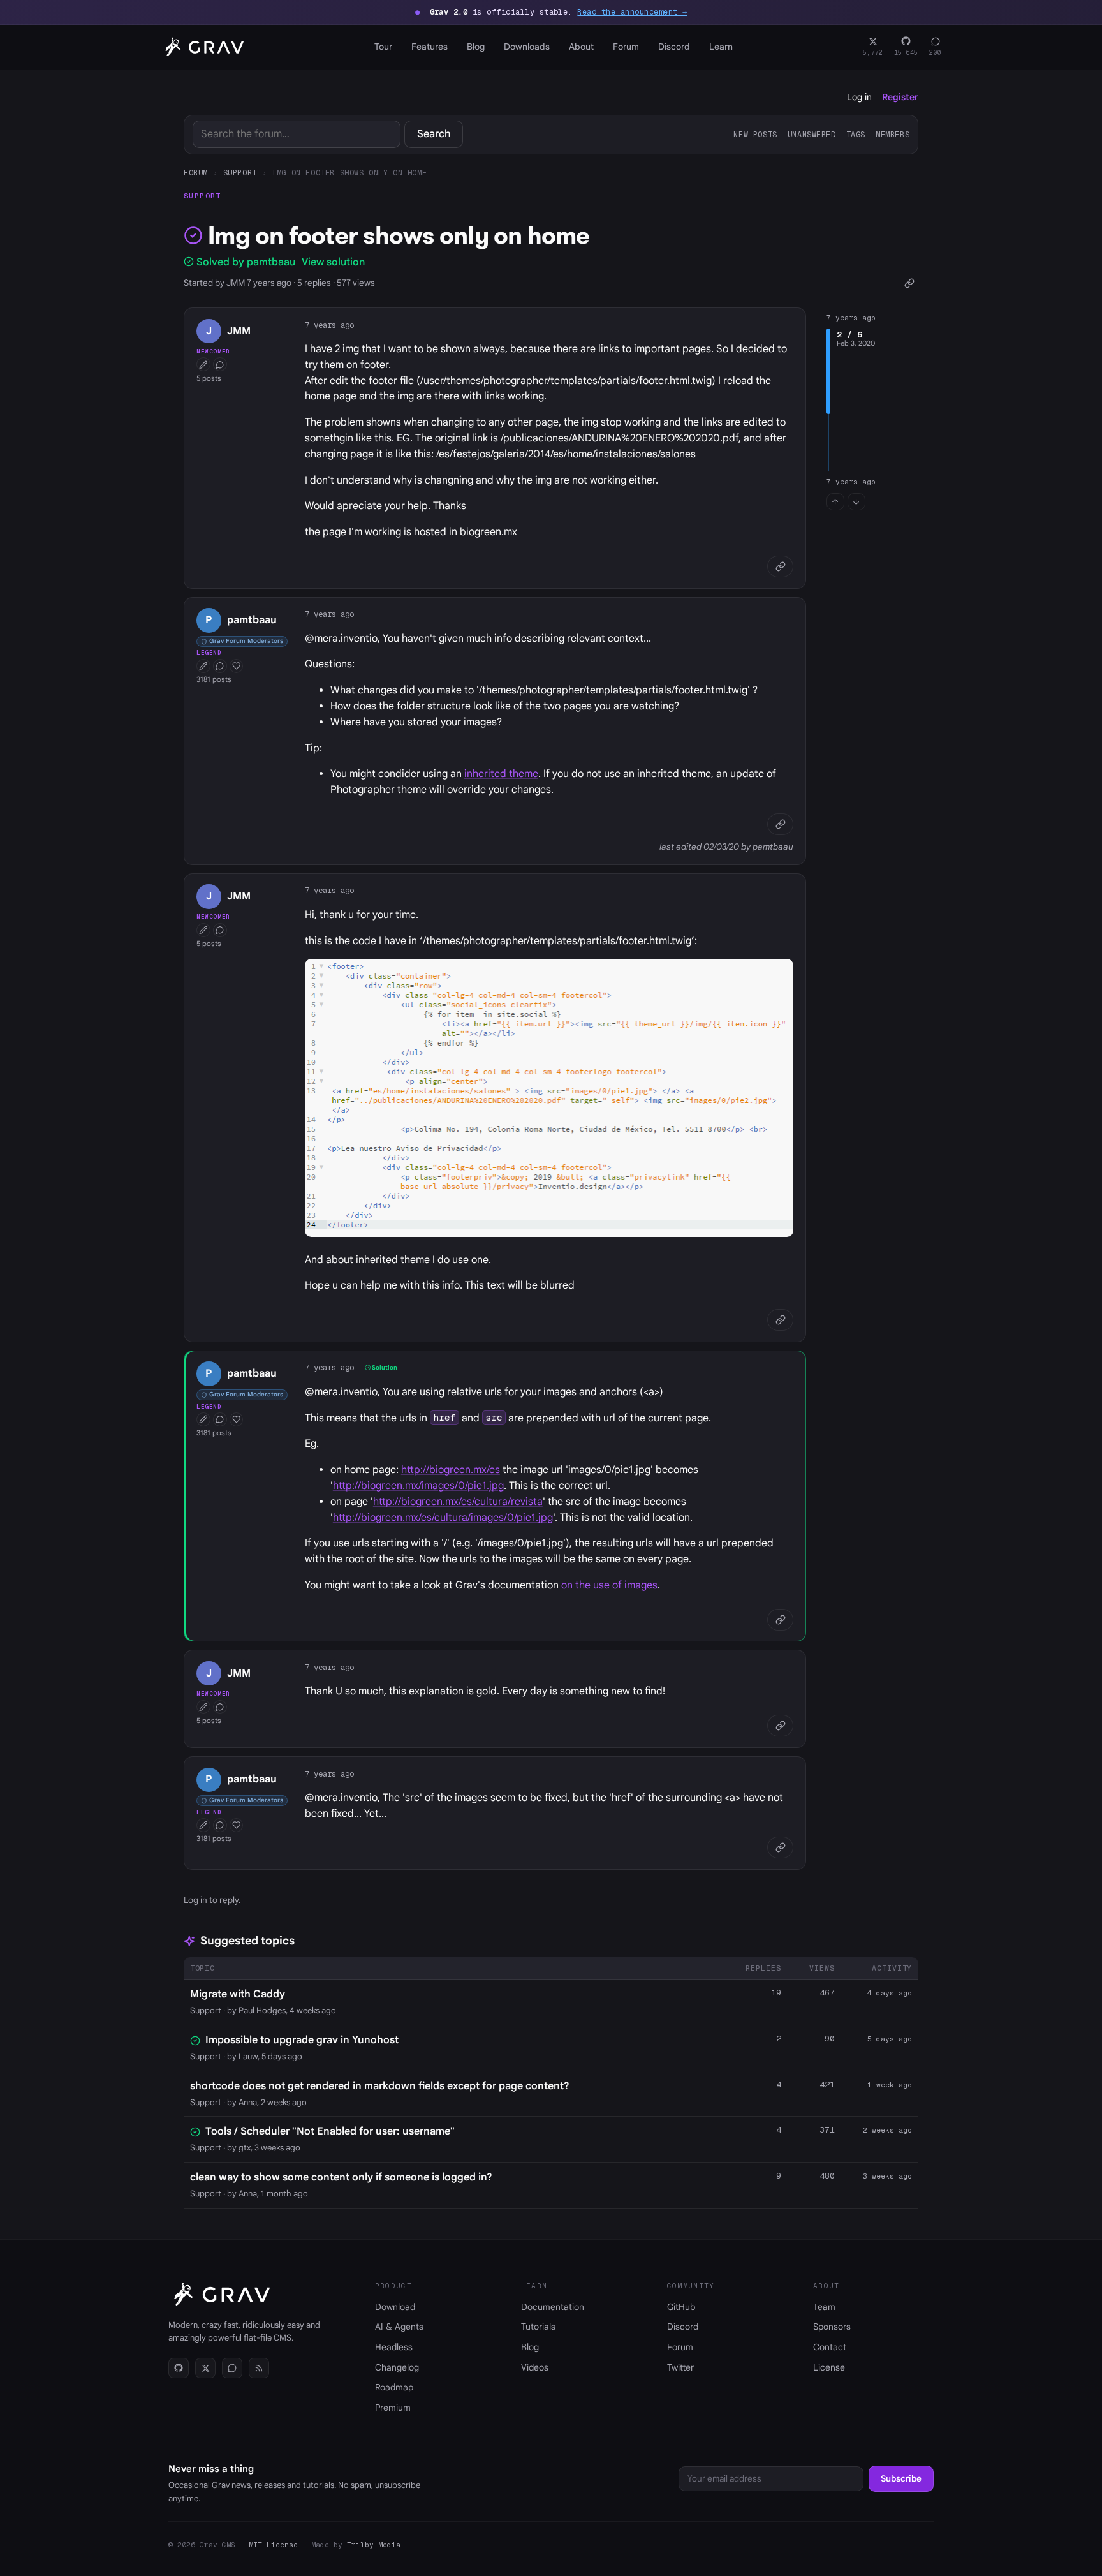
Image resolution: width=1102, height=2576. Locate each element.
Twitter (680, 2367)
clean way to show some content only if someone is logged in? (341, 2177)
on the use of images (609, 1585)
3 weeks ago (887, 2176)
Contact (830, 2347)
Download (395, 2307)
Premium (393, 2408)
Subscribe (901, 2479)
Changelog (397, 2367)
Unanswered (812, 134)
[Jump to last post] (856, 502)
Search (434, 134)
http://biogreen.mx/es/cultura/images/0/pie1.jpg (443, 1518)
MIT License (273, 2545)
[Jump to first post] (835, 502)
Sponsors (832, 2327)
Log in (859, 97)
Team (824, 2307)
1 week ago (890, 2085)
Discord (674, 47)
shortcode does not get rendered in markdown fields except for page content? (380, 2086)
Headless (394, 2347)
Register (900, 97)
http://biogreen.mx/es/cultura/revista (458, 1502)
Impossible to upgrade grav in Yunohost (302, 2040)
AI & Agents (399, 2327)
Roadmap (394, 2387)
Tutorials (538, 2327)
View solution (333, 262)
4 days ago (890, 1993)
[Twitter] (205, 2368)
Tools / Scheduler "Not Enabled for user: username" (330, 2131)
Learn (721, 47)
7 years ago (329, 325)
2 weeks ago (887, 2130)
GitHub (681, 2307)
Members (893, 134)
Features (430, 47)
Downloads (527, 47)
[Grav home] (202, 47)
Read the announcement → (632, 12)
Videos (535, 2367)
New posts (755, 134)
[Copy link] (909, 283)
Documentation (553, 2307)
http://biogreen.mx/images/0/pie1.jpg (418, 1486)
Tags (856, 134)
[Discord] (232, 2368)
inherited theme (501, 774)
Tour (383, 47)
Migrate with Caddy (238, 1994)
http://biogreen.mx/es (451, 1470)
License (829, 2367)
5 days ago (890, 2039)
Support (240, 173)
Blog (476, 47)
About (581, 47)
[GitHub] (179, 2368)
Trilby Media (374, 2545)
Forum (626, 47)
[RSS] (259, 2368)
